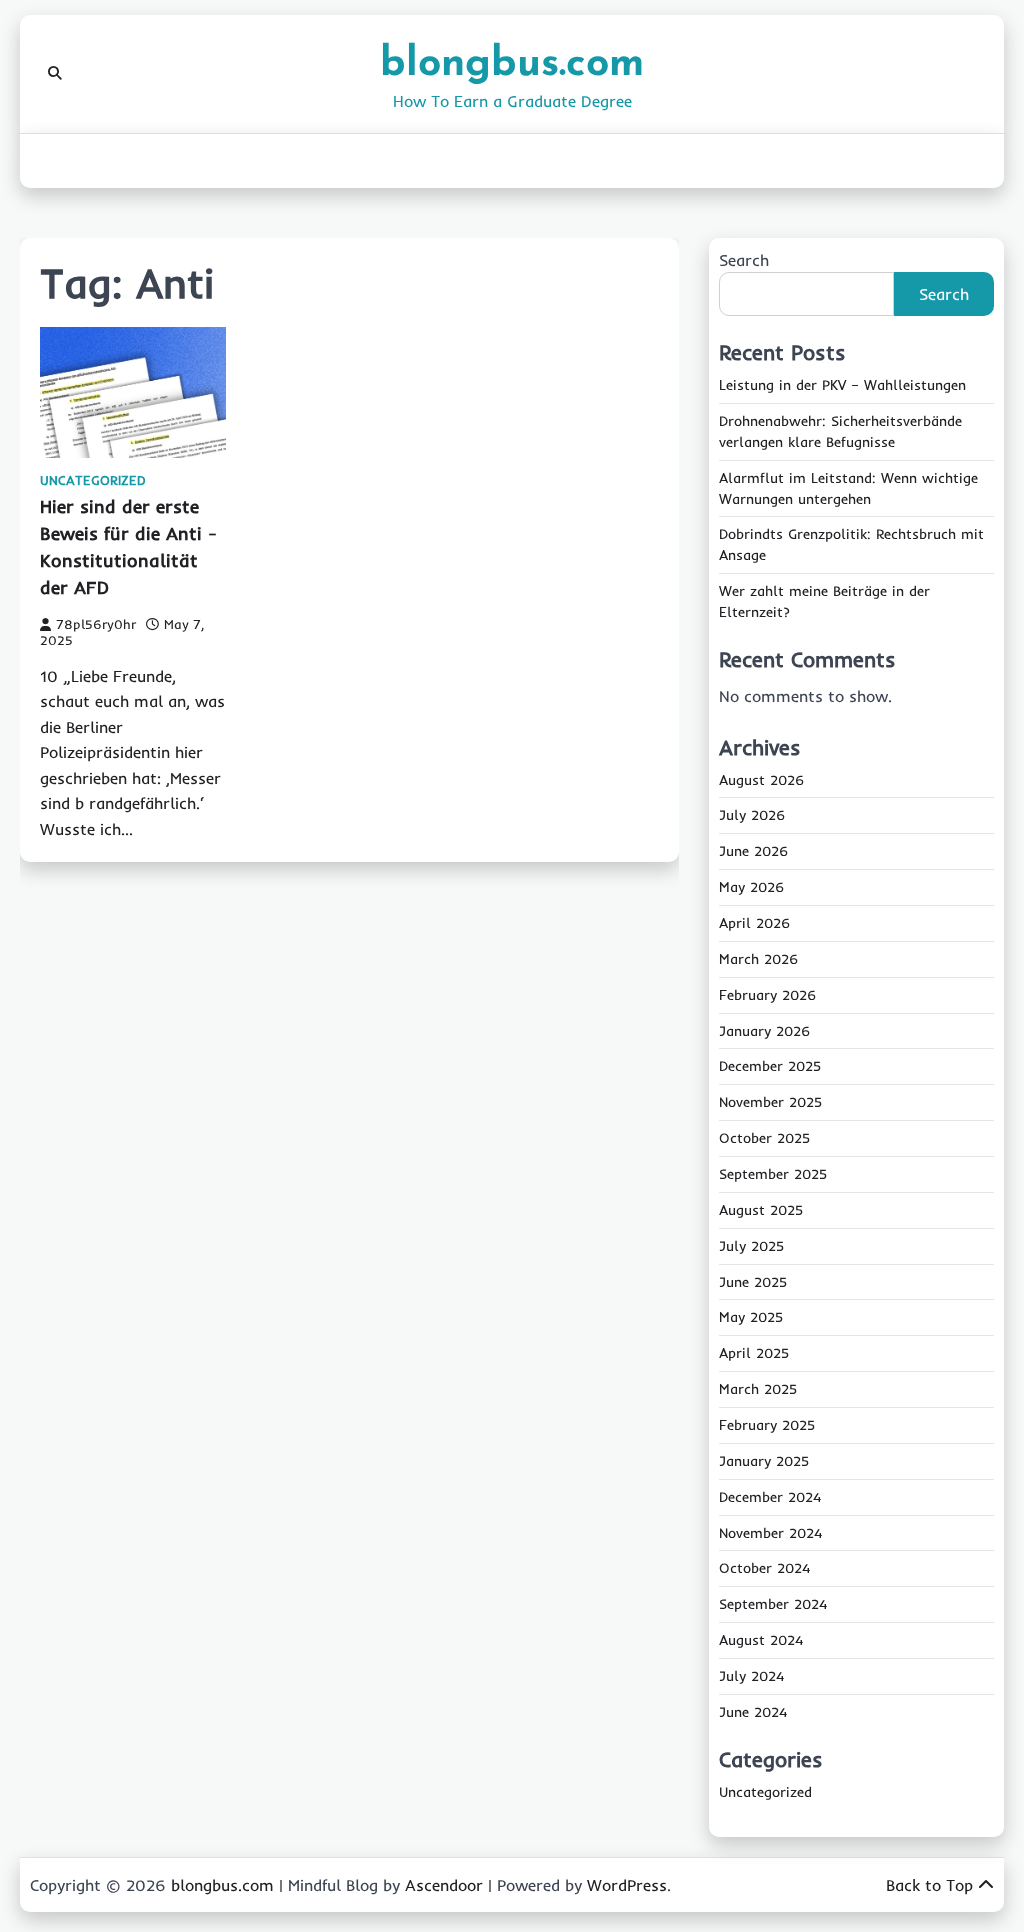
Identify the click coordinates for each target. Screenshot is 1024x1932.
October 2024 (764, 1568)
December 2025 (770, 1066)
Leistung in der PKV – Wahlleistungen (842, 385)
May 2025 (751, 1317)
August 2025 (761, 1210)
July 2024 (751, 1676)
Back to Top (929, 1885)
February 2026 (767, 995)
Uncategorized (93, 480)
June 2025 (753, 1282)
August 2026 (761, 780)
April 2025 (754, 1353)
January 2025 (764, 1461)
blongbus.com (512, 64)
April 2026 (754, 923)
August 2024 (761, 1640)
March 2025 (758, 1389)
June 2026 (753, 851)
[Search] (55, 74)
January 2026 (764, 1031)
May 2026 (751, 887)
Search (744, 260)
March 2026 (758, 959)
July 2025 (751, 1246)
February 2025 (767, 1425)
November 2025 (770, 1102)
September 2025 (773, 1174)
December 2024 (770, 1497)
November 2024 (770, 1533)
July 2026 (752, 815)
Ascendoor (444, 1885)
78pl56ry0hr (96, 624)
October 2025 (764, 1138)
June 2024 (753, 1712)
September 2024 (773, 1604)
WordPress (627, 1885)
